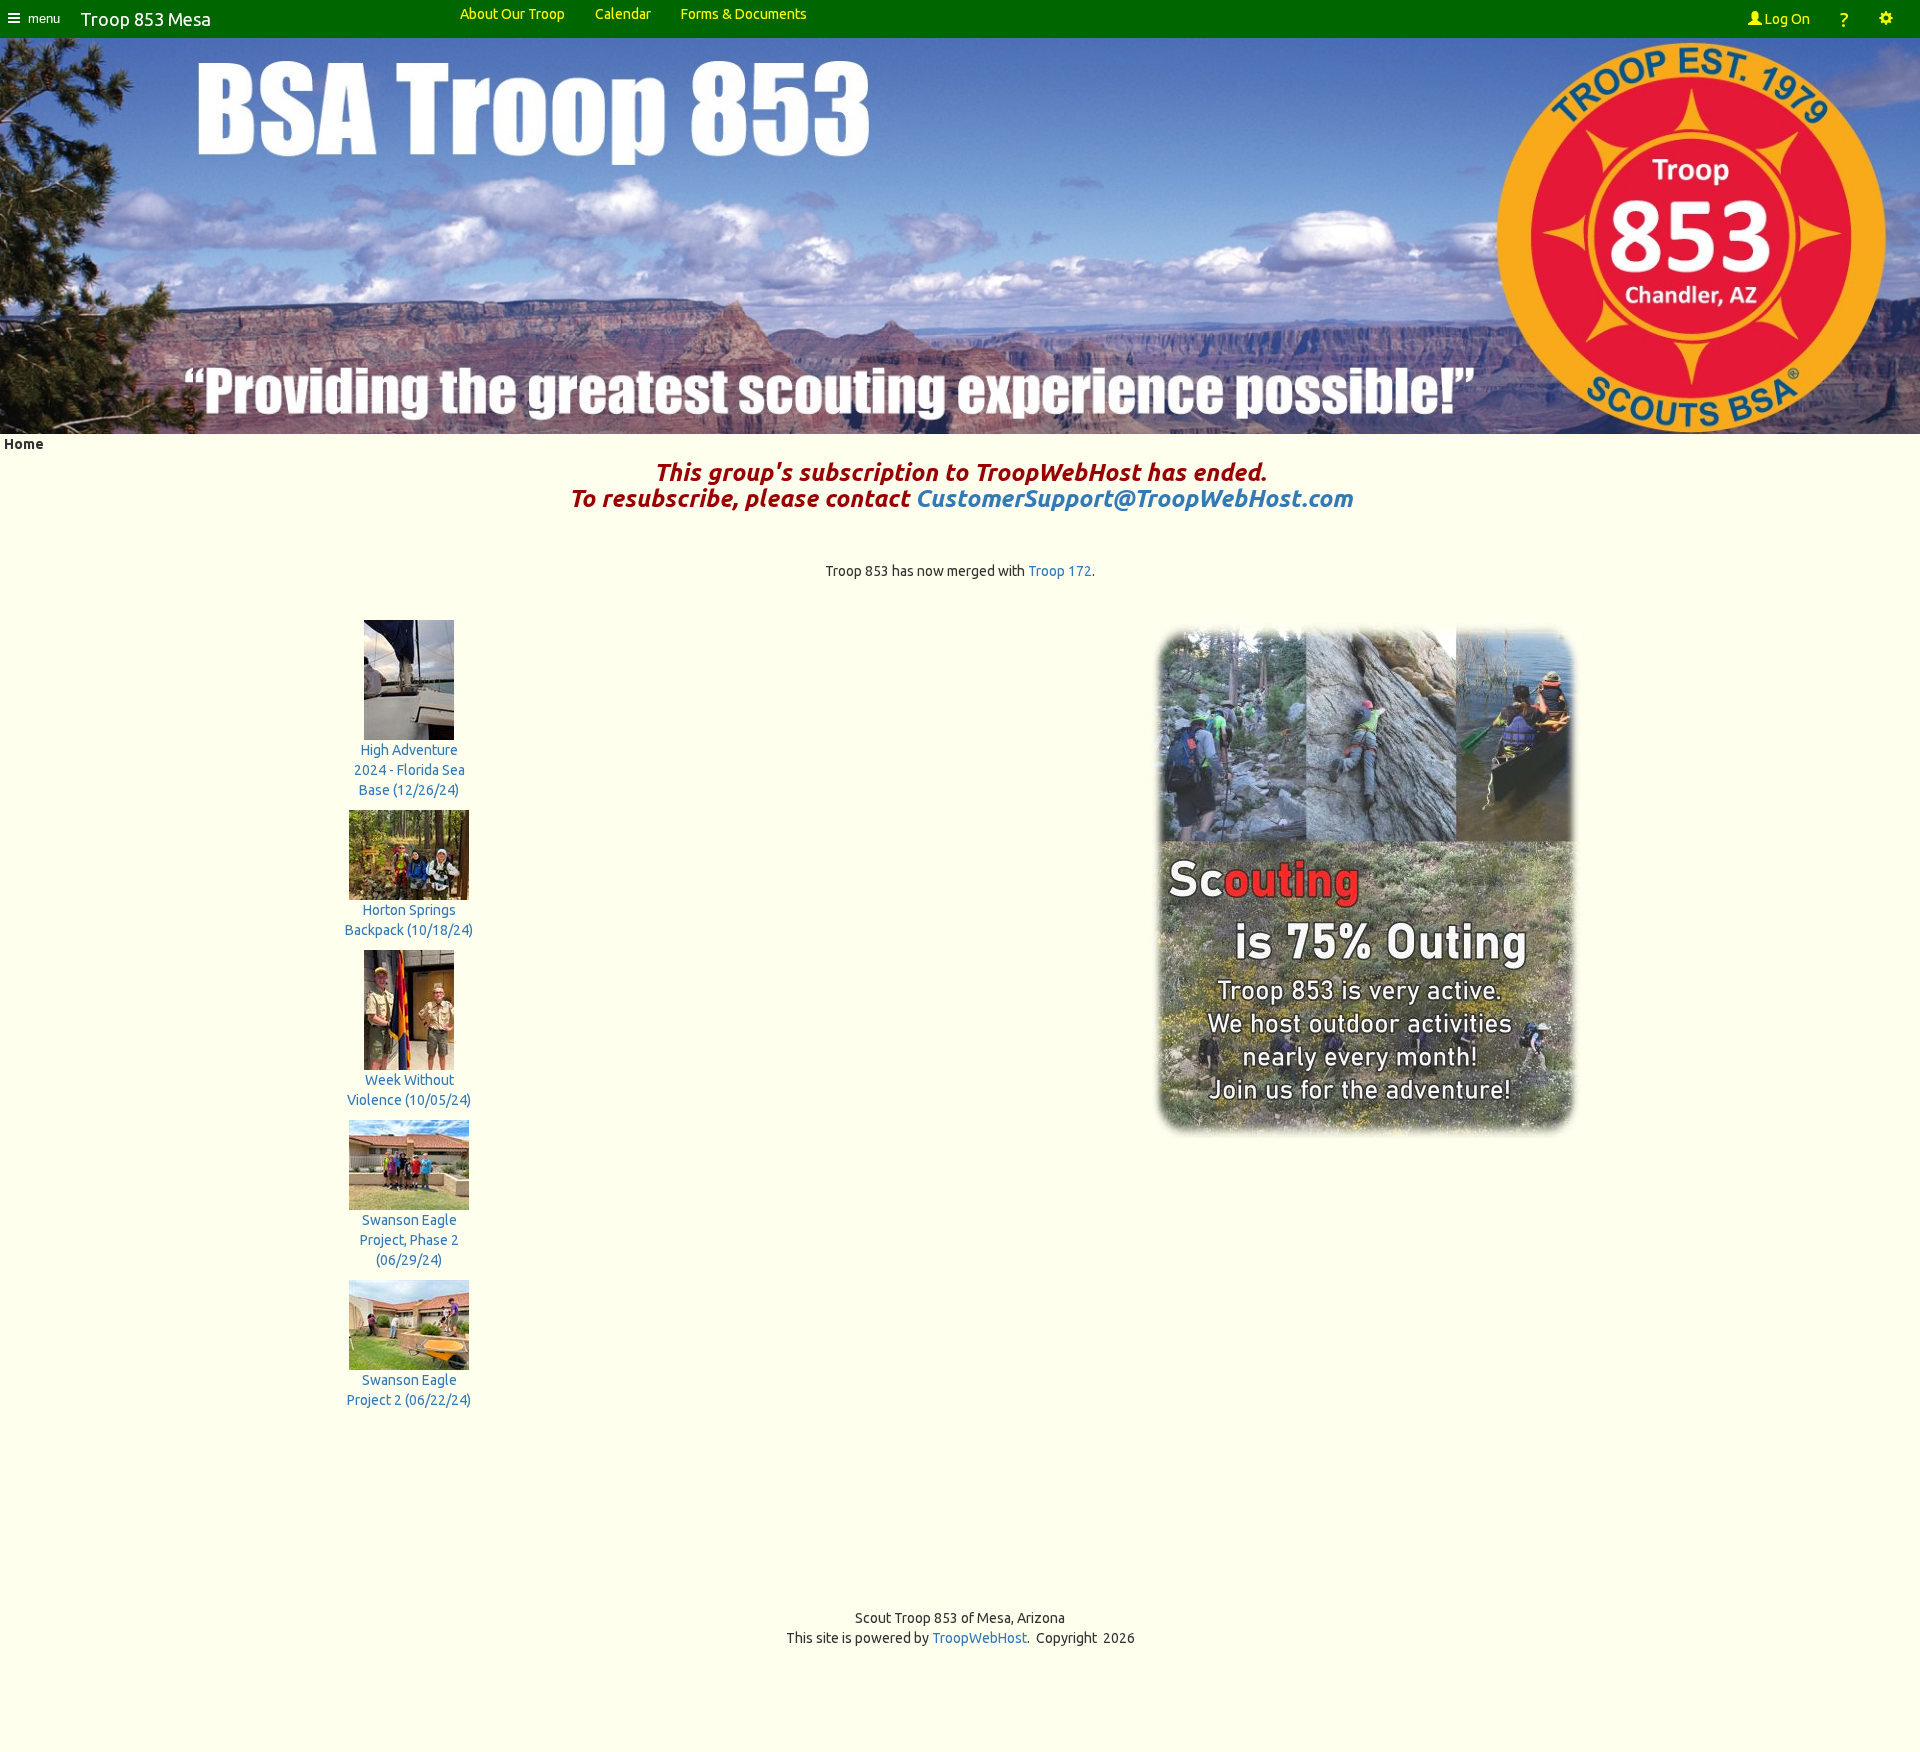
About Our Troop (512, 14)
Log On (1786, 19)
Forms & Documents (744, 14)
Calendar (623, 14)
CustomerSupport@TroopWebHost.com (1133, 498)
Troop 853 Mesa (145, 19)
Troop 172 (1060, 571)
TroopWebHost (979, 1638)
